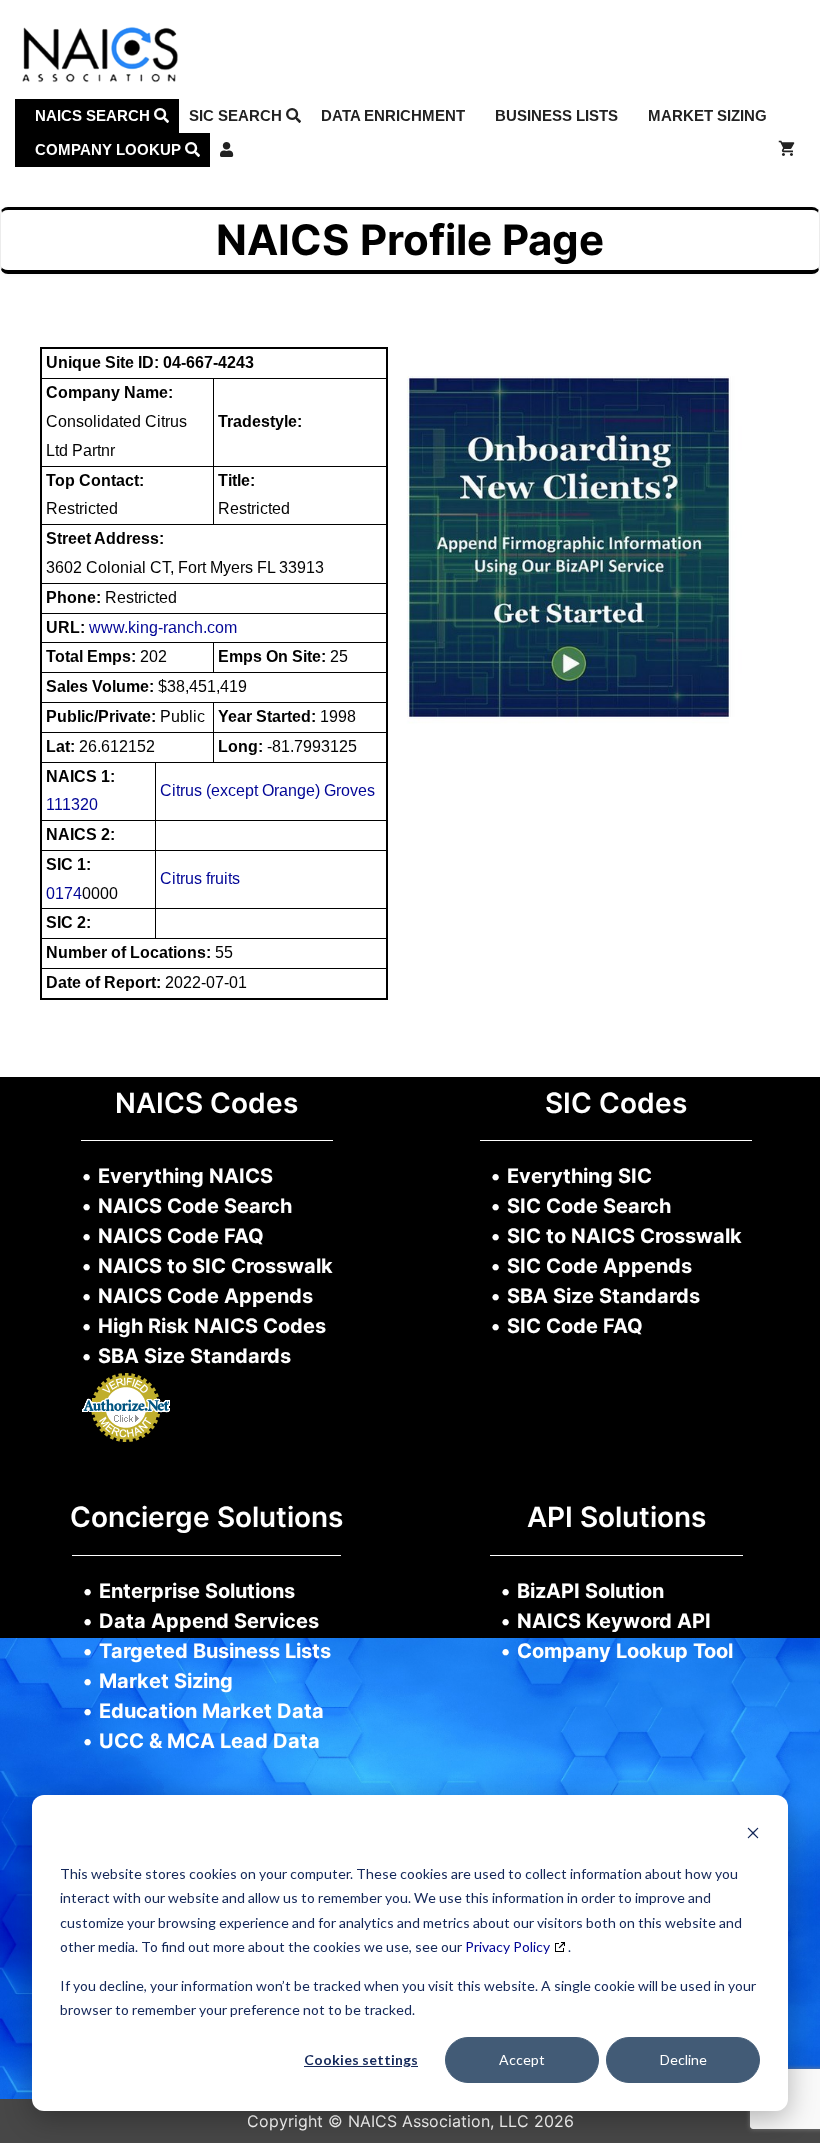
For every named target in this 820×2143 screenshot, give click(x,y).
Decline (683, 2059)
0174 (64, 893)
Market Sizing (707, 115)
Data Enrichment (393, 115)
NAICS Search (94, 115)
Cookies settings (361, 2059)
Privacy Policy (507, 1946)
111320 (72, 804)
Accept (522, 2059)
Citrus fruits (200, 878)
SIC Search (237, 115)
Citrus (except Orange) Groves (267, 790)
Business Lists (556, 115)
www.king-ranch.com (163, 627)
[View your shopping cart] (786, 150)
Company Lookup (110, 149)
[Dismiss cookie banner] (753, 1835)
